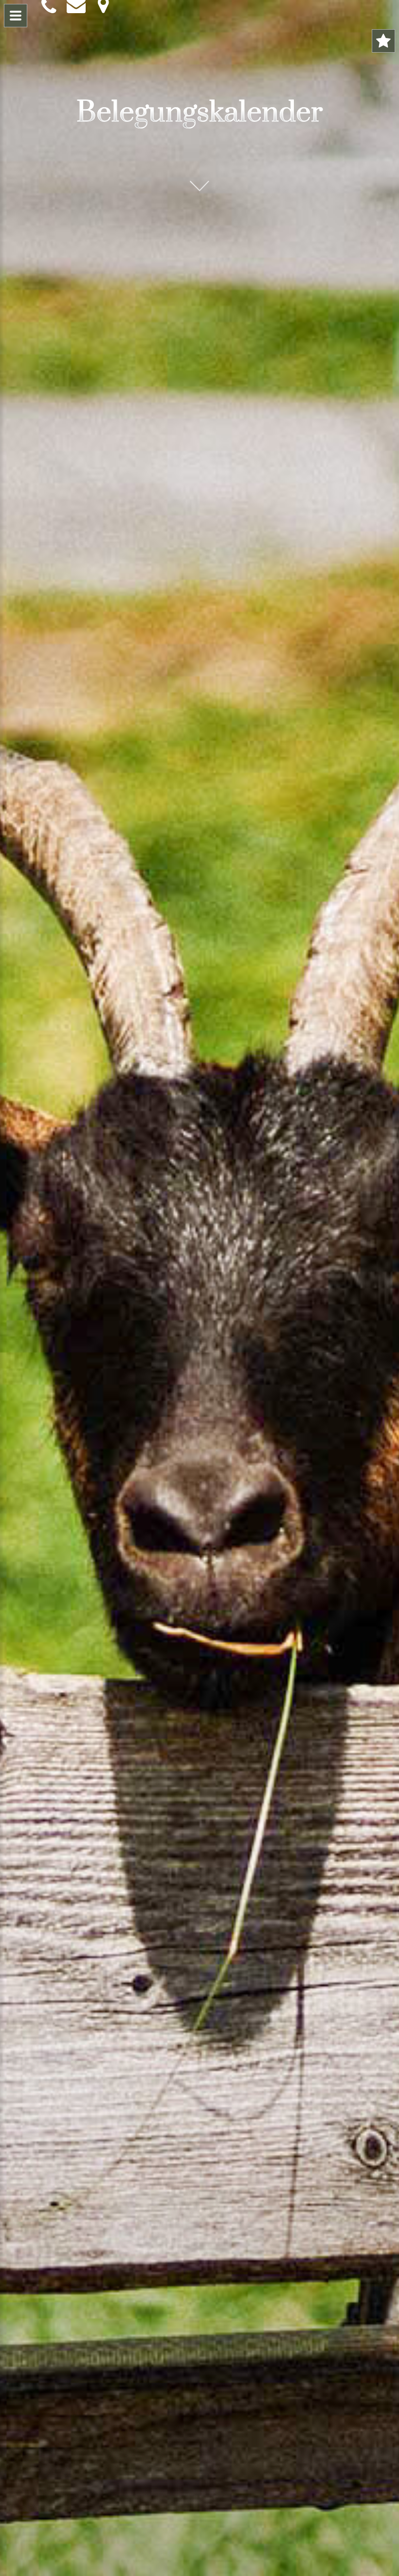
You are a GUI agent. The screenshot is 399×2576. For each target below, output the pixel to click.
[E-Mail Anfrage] (74, 5)
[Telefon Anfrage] (49, 6)
